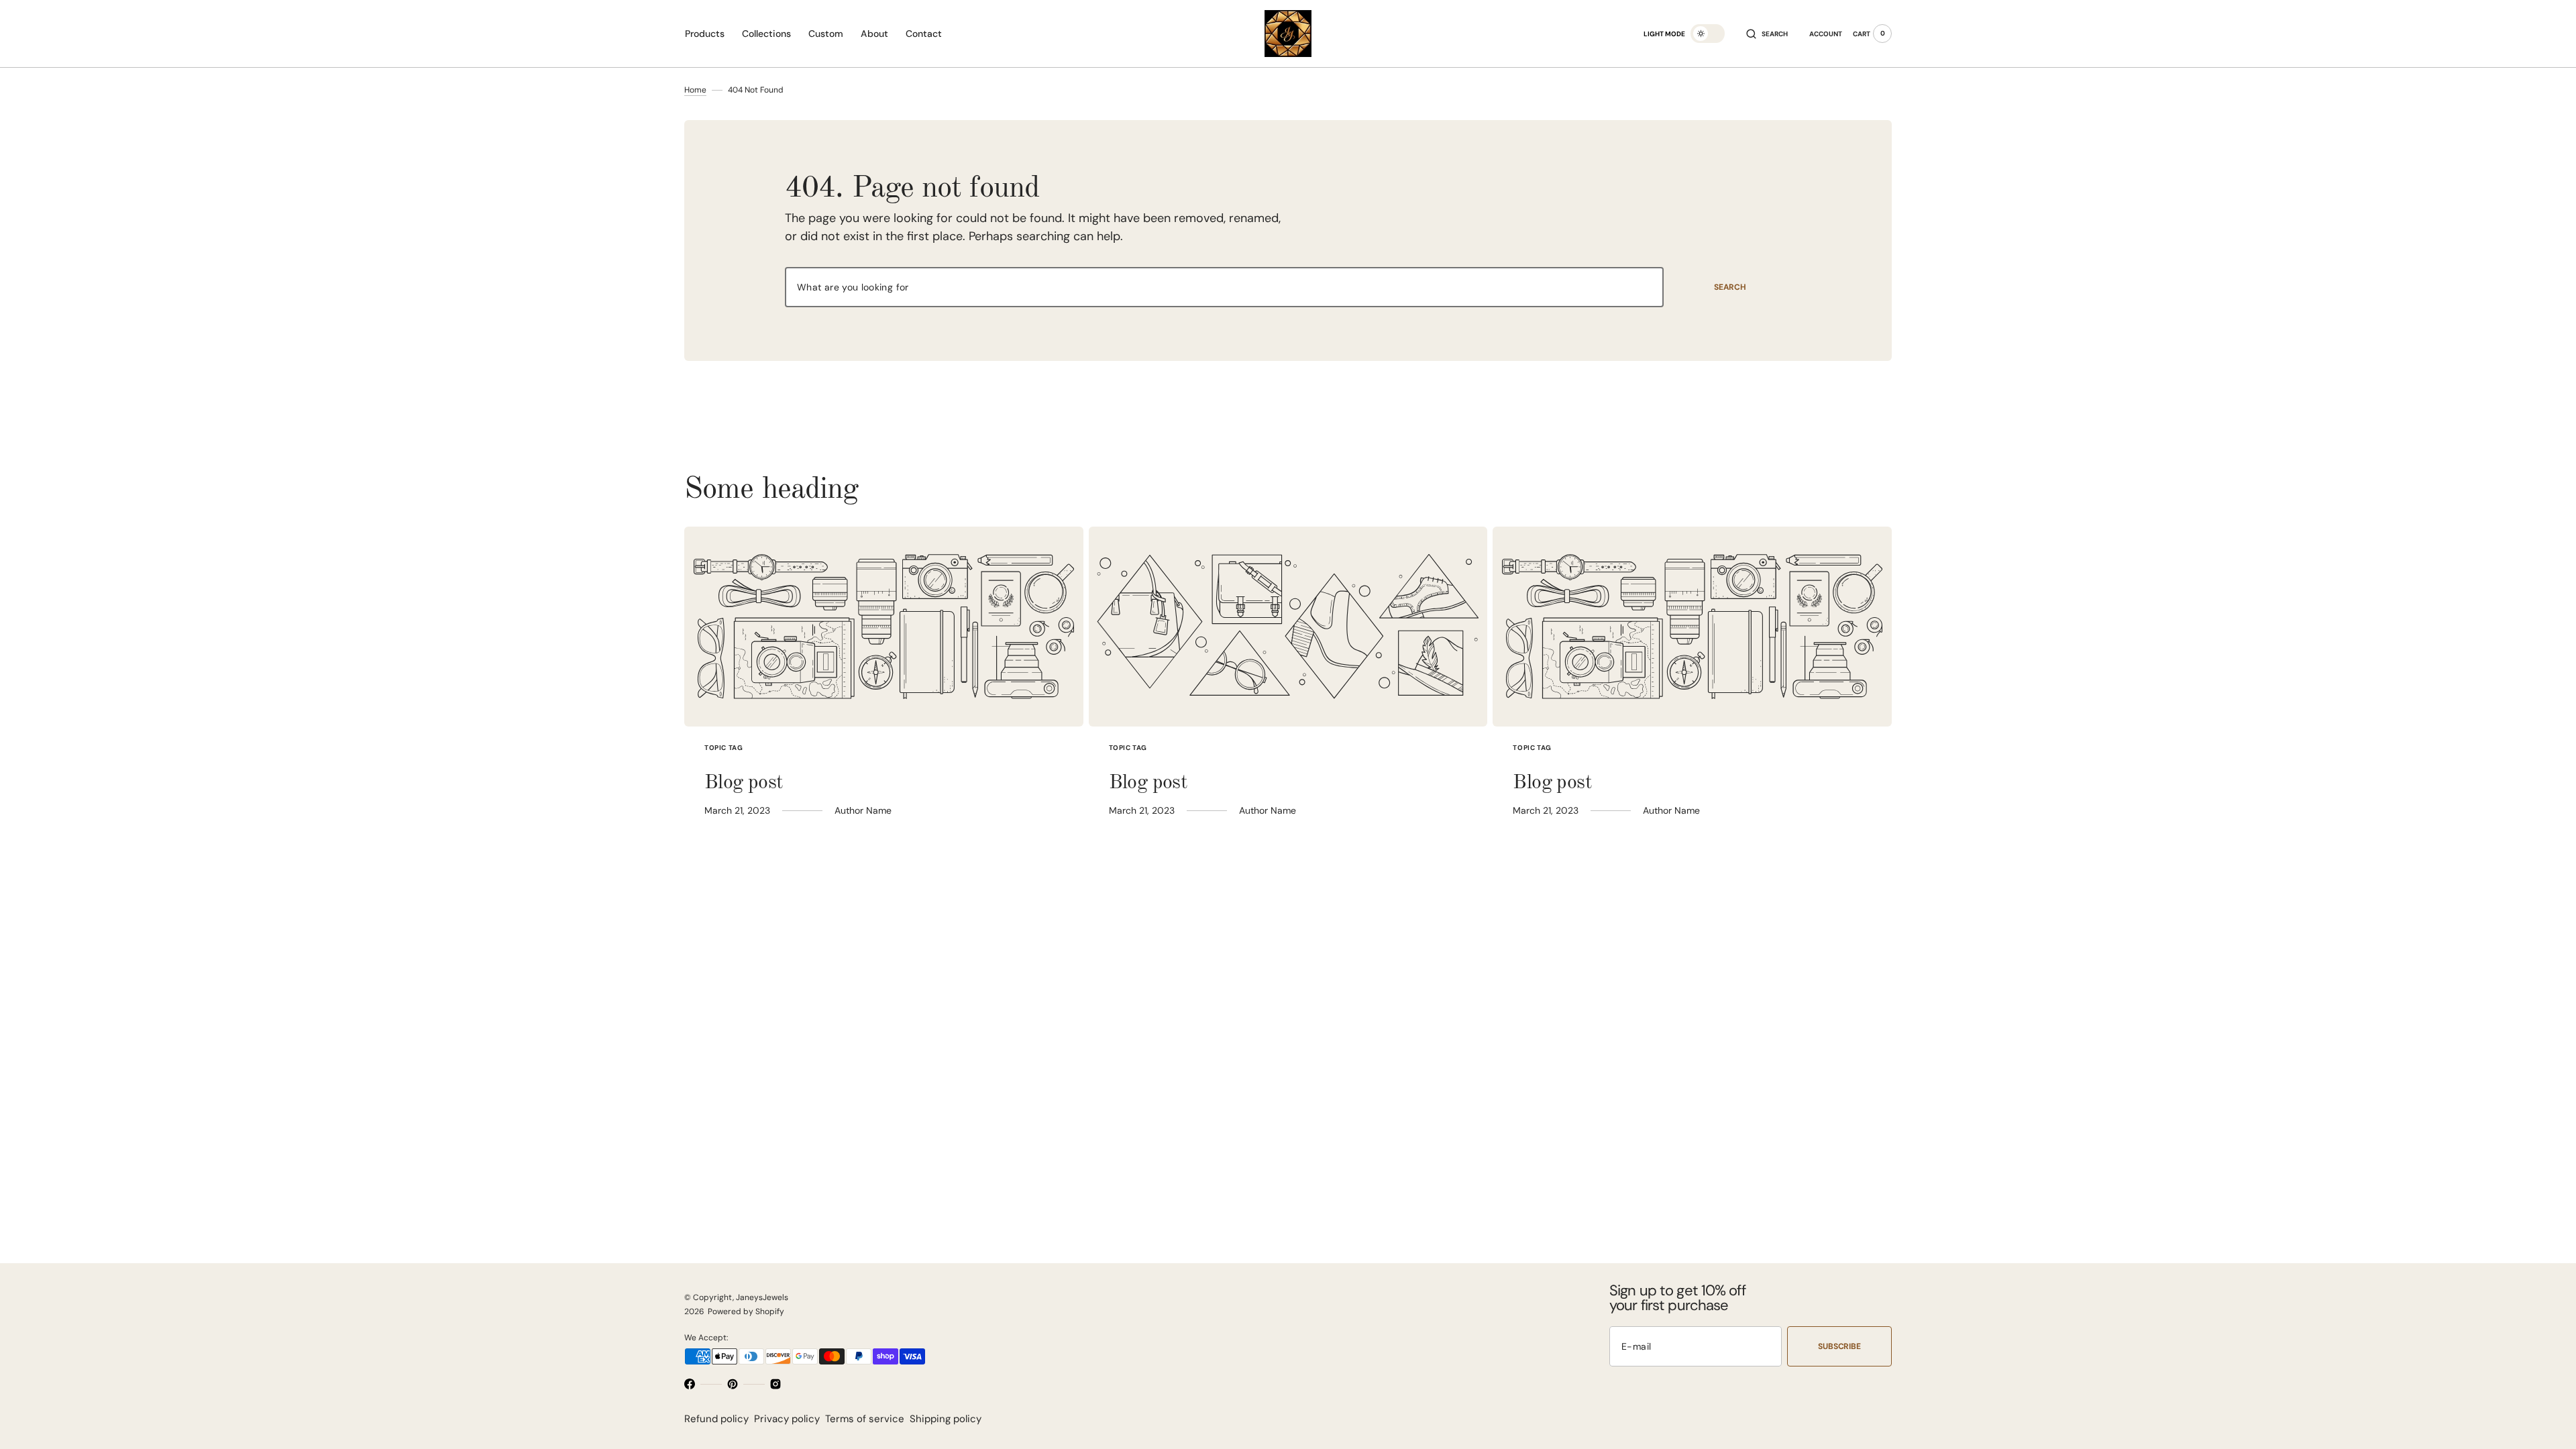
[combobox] (1224, 287)
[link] (884, 627)
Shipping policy (946, 1419)
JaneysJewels (762, 1297)
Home (695, 90)
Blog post (744, 783)
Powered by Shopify (746, 1311)
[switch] (1708, 34)
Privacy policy (787, 1419)
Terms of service (865, 1419)
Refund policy (716, 1419)
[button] (1767, 34)
